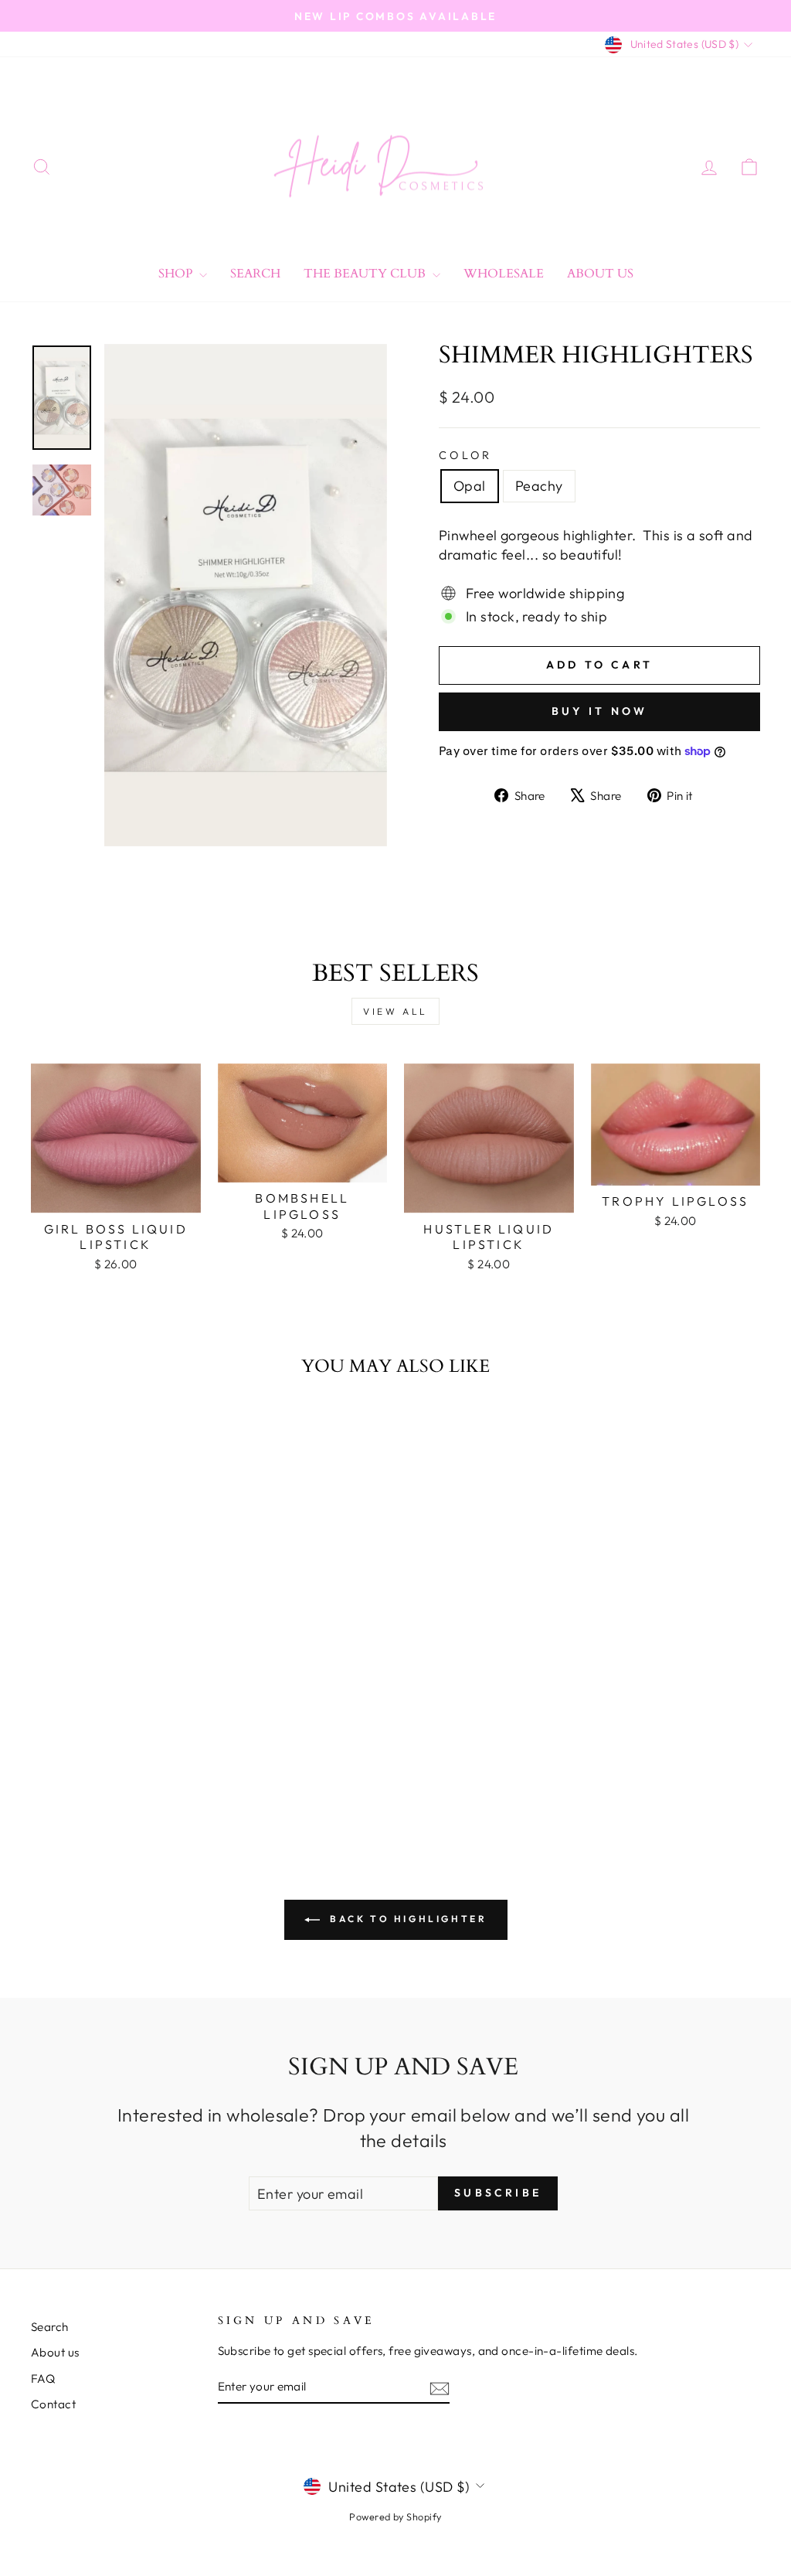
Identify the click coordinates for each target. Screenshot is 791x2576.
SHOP (177, 274)
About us (55, 2352)
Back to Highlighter (407, 1919)
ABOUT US (600, 274)
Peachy (539, 486)
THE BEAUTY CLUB (366, 274)
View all (395, 1011)
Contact (53, 2404)
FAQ (43, 2379)
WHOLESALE (504, 274)
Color (466, 455)
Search (255, 274)
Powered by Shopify (395, 2516)
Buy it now (600, 711)
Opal (470, 486)
